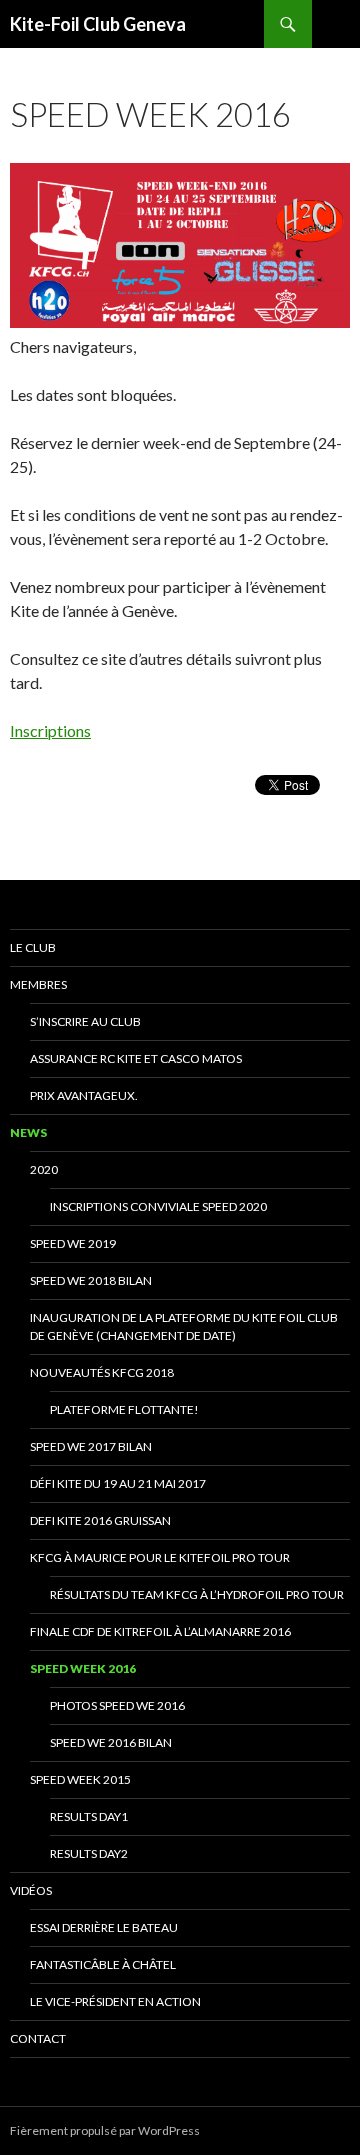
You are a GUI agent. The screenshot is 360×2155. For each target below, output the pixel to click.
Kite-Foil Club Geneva (98, 24)
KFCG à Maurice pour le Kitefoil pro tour (160, 1557)
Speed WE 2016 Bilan (111, 1742)
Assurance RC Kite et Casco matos (136, 1058)
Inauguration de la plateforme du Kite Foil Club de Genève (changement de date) (184, 1326)
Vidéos (31, 1890)
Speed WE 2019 (73, 1243)
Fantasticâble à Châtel (103, 1964)
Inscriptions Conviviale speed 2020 (158, 1206)
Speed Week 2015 (80, 1779)
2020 (44, 1169)
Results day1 (89, 1816)
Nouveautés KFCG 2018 (102, 1372)
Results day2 (89, 1853)
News (28, 1132)
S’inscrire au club (85, 1021)
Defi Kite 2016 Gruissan (100, 1520)
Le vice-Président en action (115, 2001)
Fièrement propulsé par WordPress (105, 2130)
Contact (38, 2038)
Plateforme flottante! (124, 1409)
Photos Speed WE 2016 (117, 1705)
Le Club (33, 947)
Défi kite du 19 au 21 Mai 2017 (118, 1483)
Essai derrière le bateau (104, 1927)
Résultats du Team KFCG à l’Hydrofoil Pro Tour (197, 1594)
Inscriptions (50, 730)
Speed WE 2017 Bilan (91, 1446)
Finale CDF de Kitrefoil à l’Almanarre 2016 (160, 1631)
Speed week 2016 (83, 1668)
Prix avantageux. (84, 1095)
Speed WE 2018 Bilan (91, 1280)
